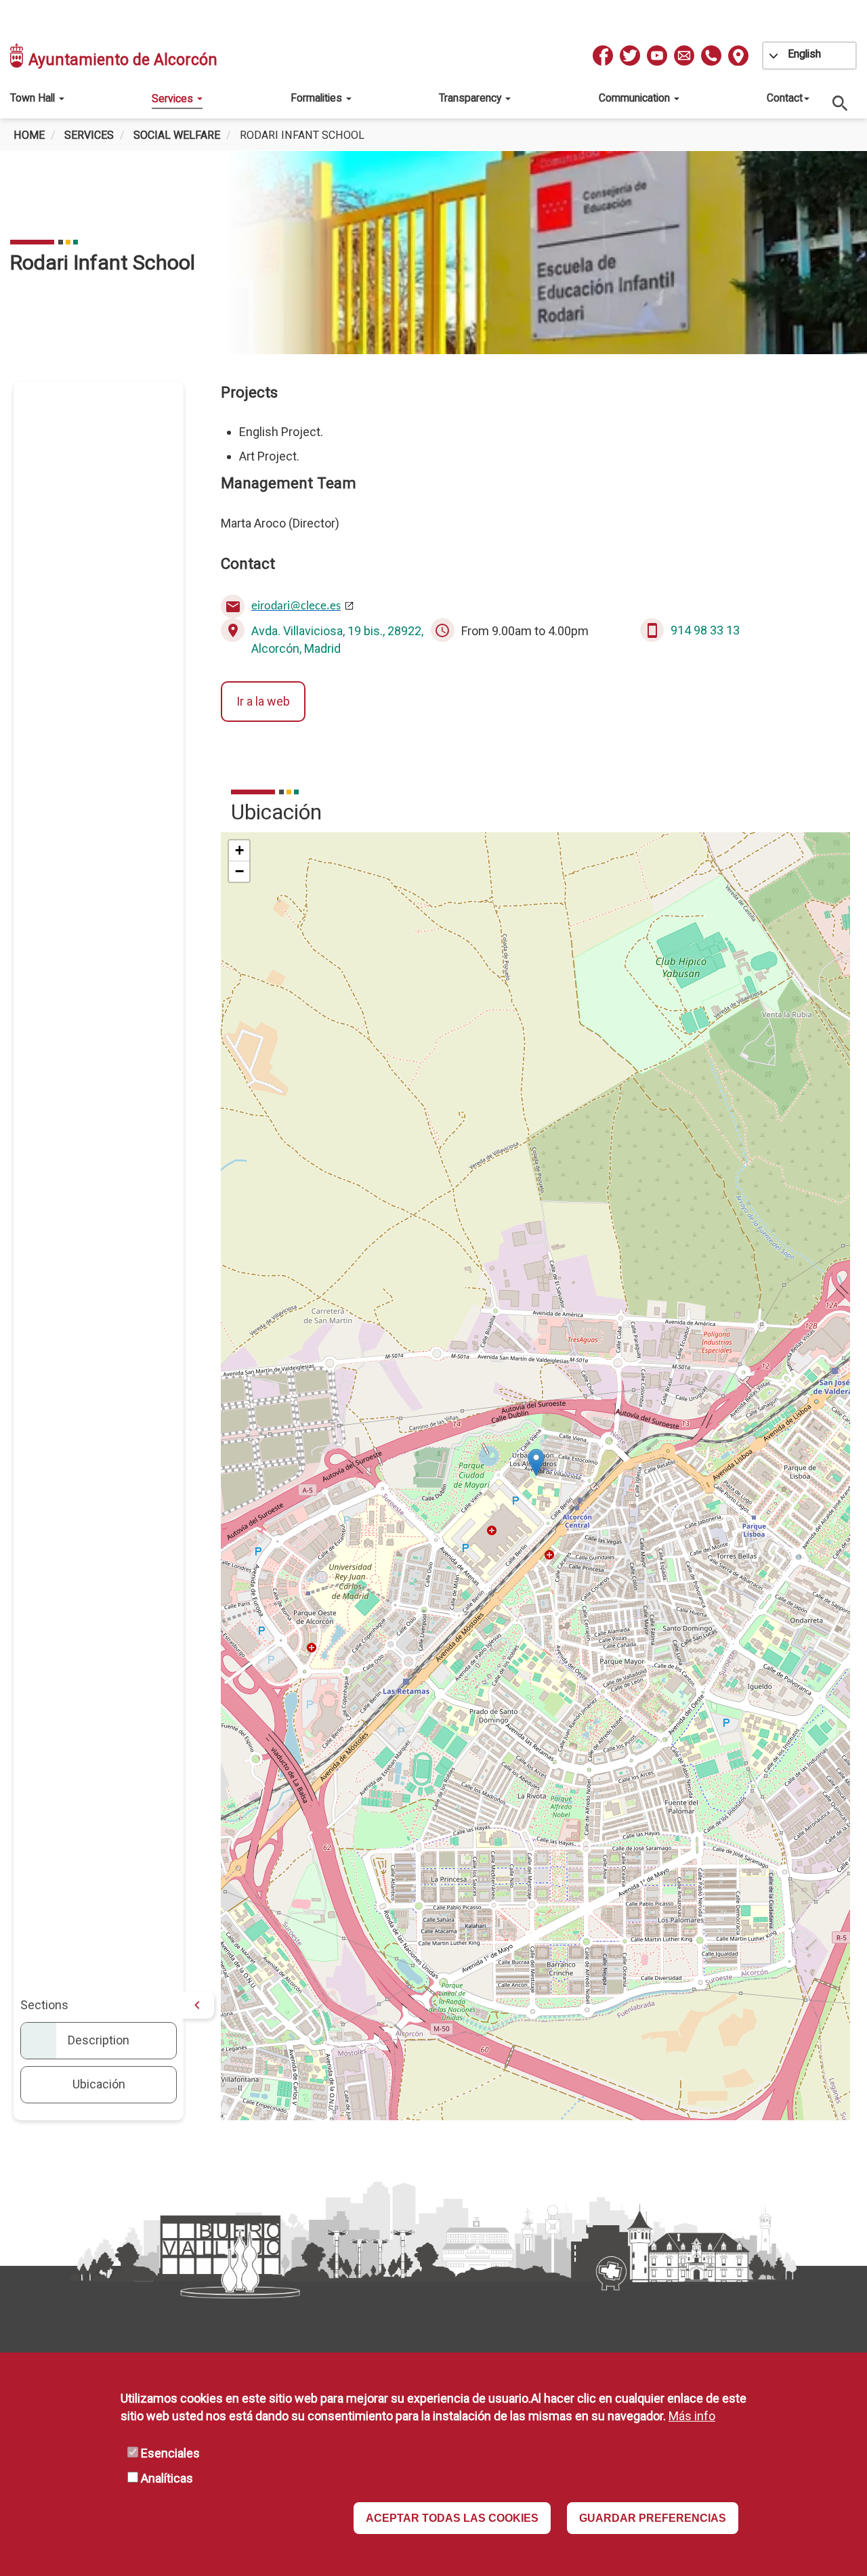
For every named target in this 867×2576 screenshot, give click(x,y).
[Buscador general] (841, 103)
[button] (536, 1462)
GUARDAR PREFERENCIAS (653, 2518)
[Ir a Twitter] (630, 56)
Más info (692, 2416)
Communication (636, 98)
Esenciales (170, 2453)
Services (174, 99)
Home (29, 135)
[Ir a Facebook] (603, 56)
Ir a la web (263, 701)
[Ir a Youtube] (657, 56)
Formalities (318, 98)
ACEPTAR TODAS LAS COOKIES (452, 2518)
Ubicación (99, 2084)
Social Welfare (177, 135)
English (804, 54)
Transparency (471, 98)
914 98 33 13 (705, 630)
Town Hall (34, 98)
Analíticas (167, 2478)
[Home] (18, 56)
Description (99, 2040)
